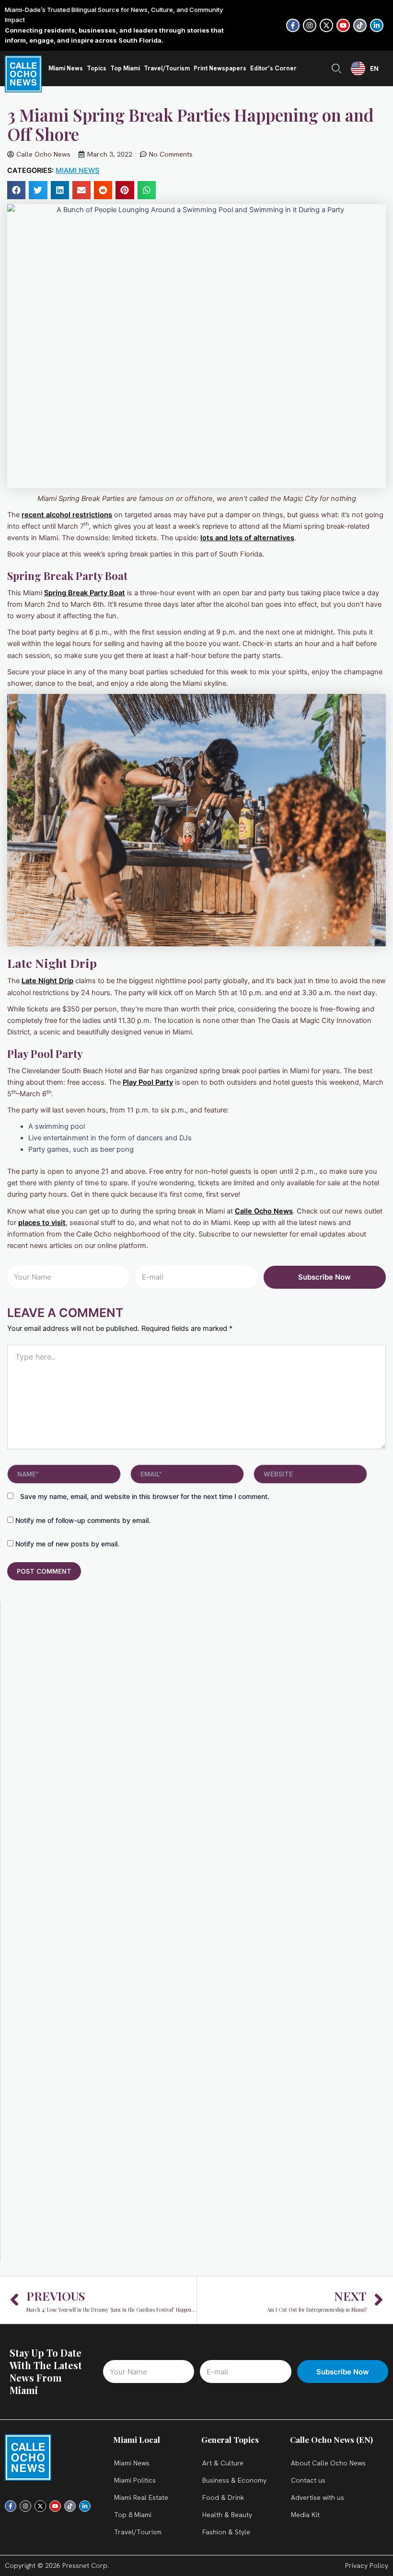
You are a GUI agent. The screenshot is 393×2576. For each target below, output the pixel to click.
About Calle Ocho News (328, 2463)
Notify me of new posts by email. (67, 1544)
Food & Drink (223, 2497)
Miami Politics (135, 2480)
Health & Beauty (227, 2515)
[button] (16, 190)
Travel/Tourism (167, 68)
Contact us (308, 2480)
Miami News (66, 68)
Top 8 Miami (133, 2515)
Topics (97, 68)
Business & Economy (234, 2480)
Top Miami (125, 68)
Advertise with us (318, 2497)
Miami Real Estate (141, 2497)
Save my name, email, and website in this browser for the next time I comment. (145, 1496)
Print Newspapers (220, 68)
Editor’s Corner (273, 68)
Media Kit (305, 2515)
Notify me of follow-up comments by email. (83, 1520)
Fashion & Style (226, 2532)
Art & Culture (223, 2463)
